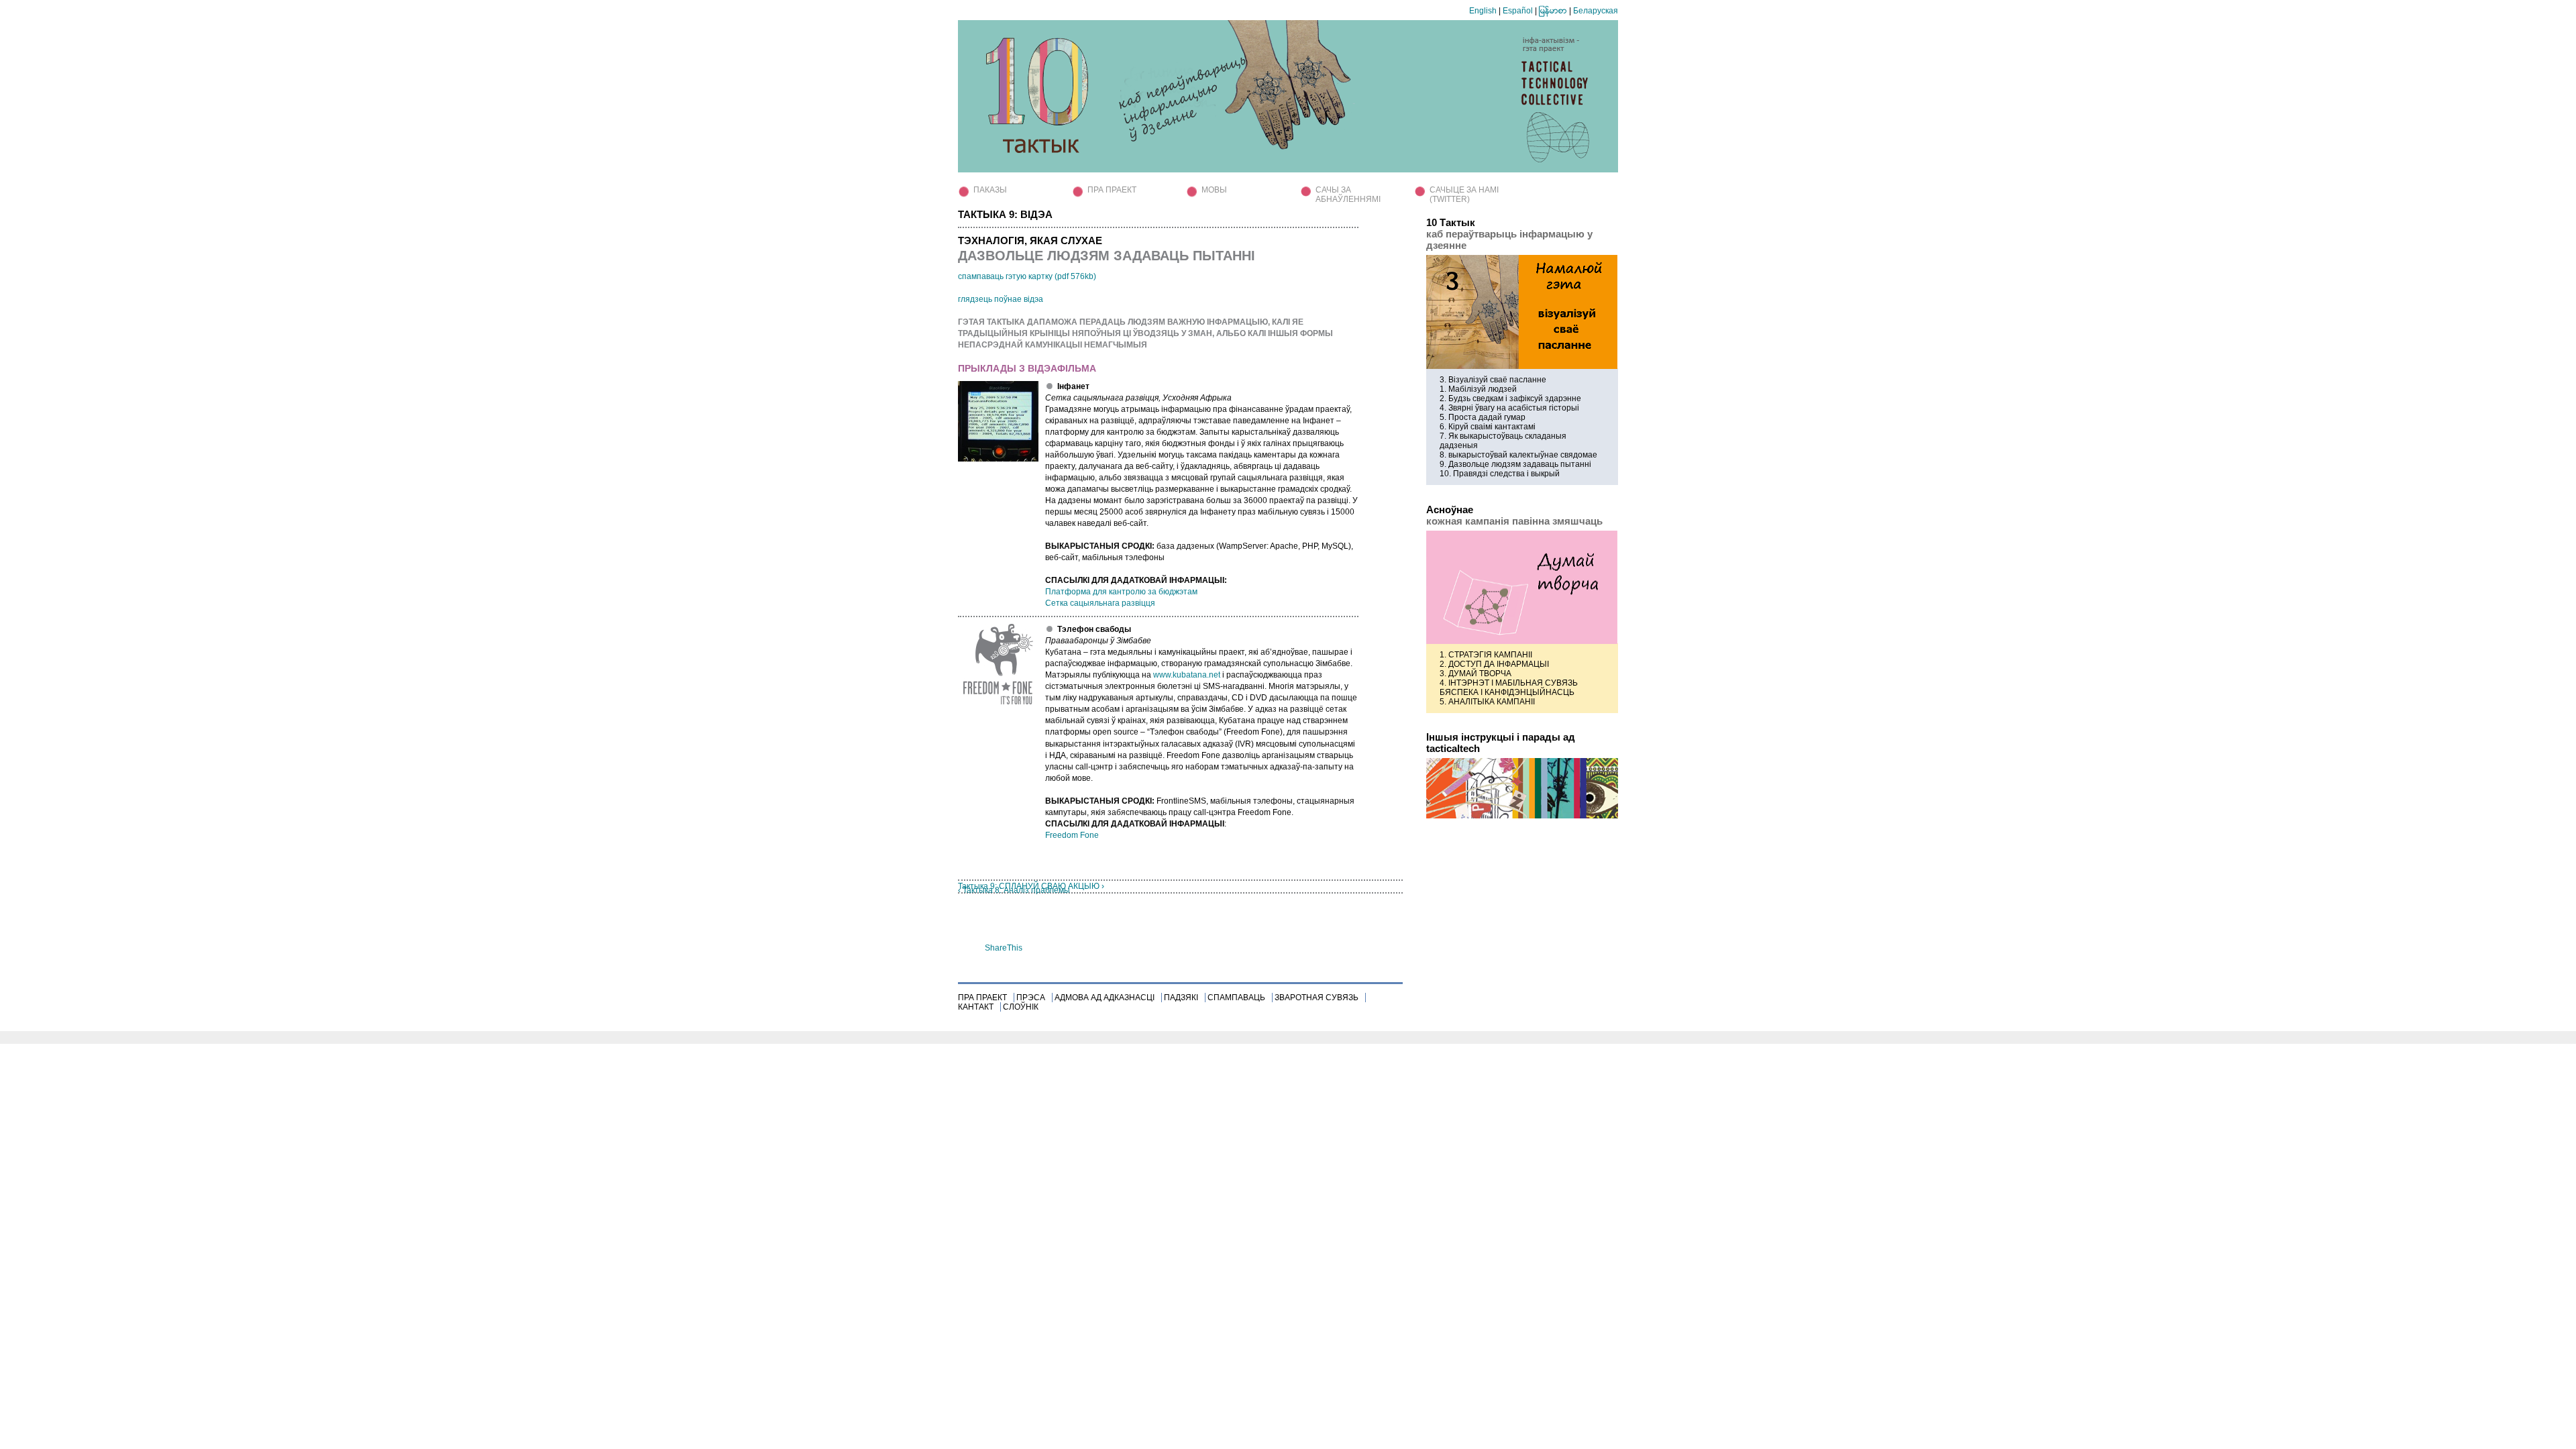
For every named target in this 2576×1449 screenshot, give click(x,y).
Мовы (1214, 190)
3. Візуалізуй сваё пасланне (1493, 380)
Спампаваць (1236, 998)
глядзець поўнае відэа (1001, 299)
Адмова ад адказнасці (1105, 998)
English (1483, 11)
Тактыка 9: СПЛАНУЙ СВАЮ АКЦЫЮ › (1031, 886)
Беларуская (1596, 11)
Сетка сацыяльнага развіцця (1100, 603)
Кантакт (976, 1007)
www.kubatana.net (1187, 675)
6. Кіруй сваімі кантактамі (1488, 427)
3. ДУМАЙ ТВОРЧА (1475, 674)
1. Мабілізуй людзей (1478, 389)
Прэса (1031, 998)
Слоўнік (1021, 1007)
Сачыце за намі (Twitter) (1464, 195)
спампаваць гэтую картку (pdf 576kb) (1027, 276)
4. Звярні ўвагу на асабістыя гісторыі (1509, 408)
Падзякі (1181, 998)
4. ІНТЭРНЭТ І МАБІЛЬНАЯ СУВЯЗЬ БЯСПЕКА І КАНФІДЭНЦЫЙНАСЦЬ (1509, 688)
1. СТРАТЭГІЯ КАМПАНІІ (1486, 655)
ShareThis (1004, 948)
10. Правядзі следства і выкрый (1500, 474)
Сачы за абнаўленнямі (1348, 195)
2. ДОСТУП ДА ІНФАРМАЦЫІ (1494, 664)
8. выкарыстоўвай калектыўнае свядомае (1518, 455)
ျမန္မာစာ (1553, 11)
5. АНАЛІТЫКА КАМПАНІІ (1487, 702)
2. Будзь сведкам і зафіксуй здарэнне (1510, 398)
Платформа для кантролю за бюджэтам (1121, 592)
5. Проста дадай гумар (1483, 417)
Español (1518, 11)
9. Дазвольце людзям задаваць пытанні (1515, 464)
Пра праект (1112, 190)
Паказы (990, 190)
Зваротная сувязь (1317, 998)
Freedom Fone (1072, 835)
